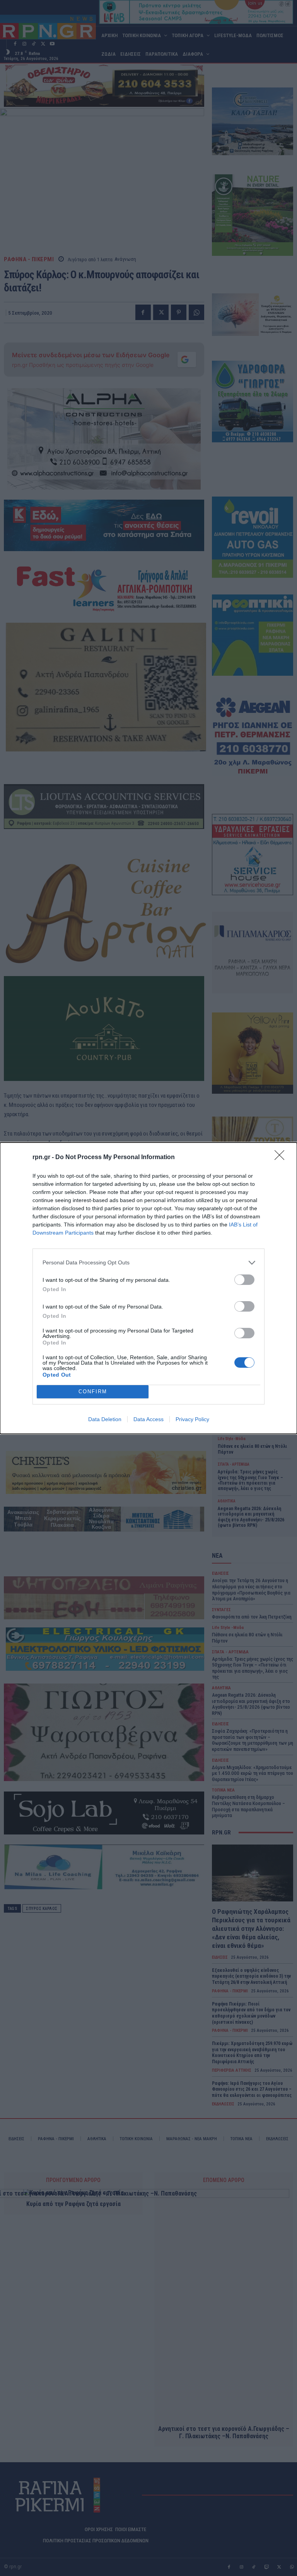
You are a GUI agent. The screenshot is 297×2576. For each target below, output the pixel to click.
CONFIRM (93, 1392)
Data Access (148, 1419)
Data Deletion (105, 1419)
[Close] (282, 1158)
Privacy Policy (192, 1419)
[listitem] (148, 1263)
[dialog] (148, 1288)
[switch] (244, 1280)
